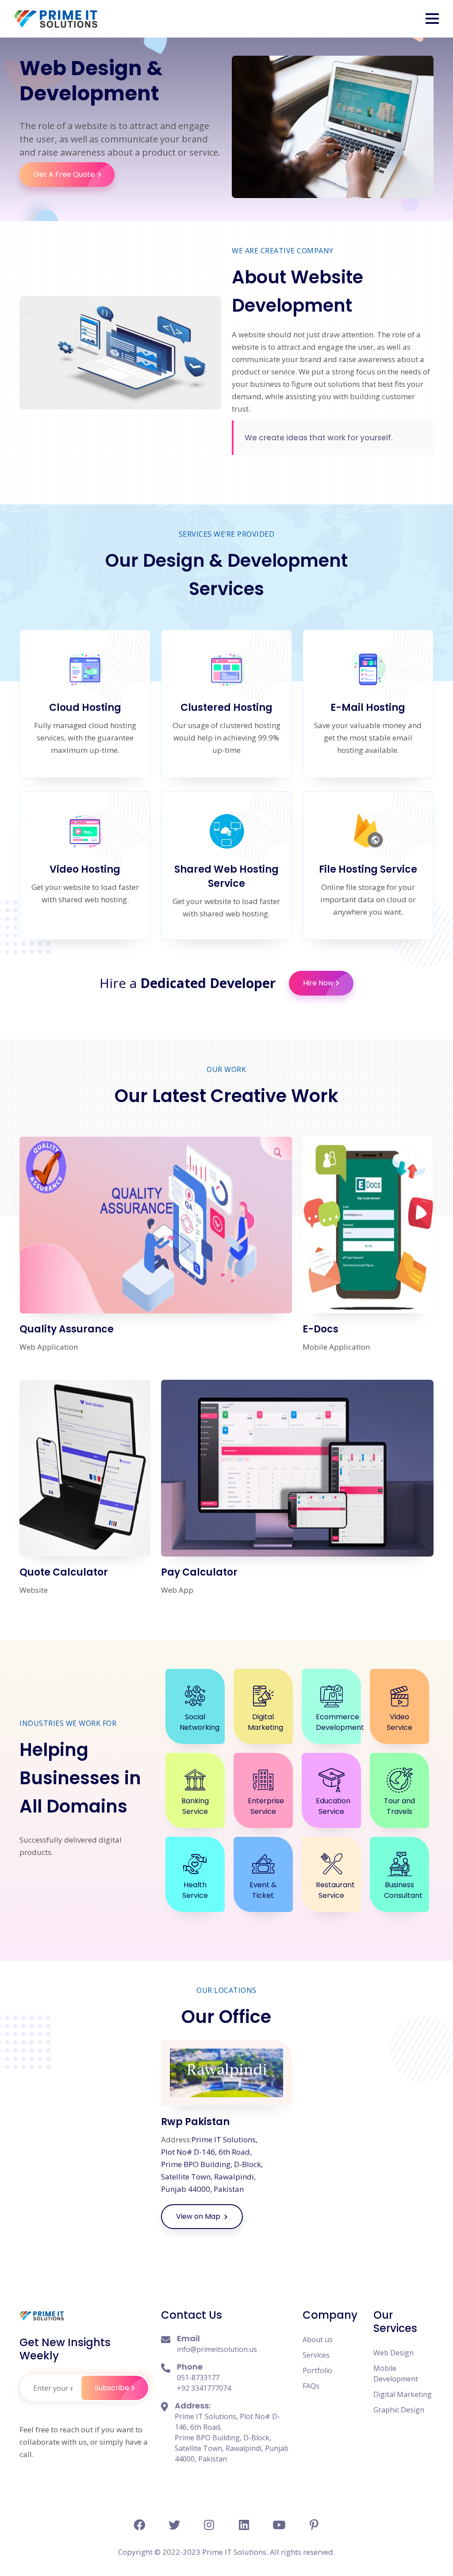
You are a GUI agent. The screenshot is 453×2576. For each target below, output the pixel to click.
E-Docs (321, 1329)
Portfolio (317, 2370)
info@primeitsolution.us (217, 2349)
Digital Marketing (403, 2394)
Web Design (393, 2353)
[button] (432, 19)
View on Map (199, 2216)
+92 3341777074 (204, 2388)
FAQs (311, 2386)
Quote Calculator (64, 1572)
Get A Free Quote (64, 174)
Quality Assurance (67, 1329)
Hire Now (318, 983)
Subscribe (112, 2388)
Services (316, 2355)
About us (318, 2339)
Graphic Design (399, 2410)
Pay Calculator (199, 1572)
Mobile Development (396, 2374)
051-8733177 (198, 2378)
